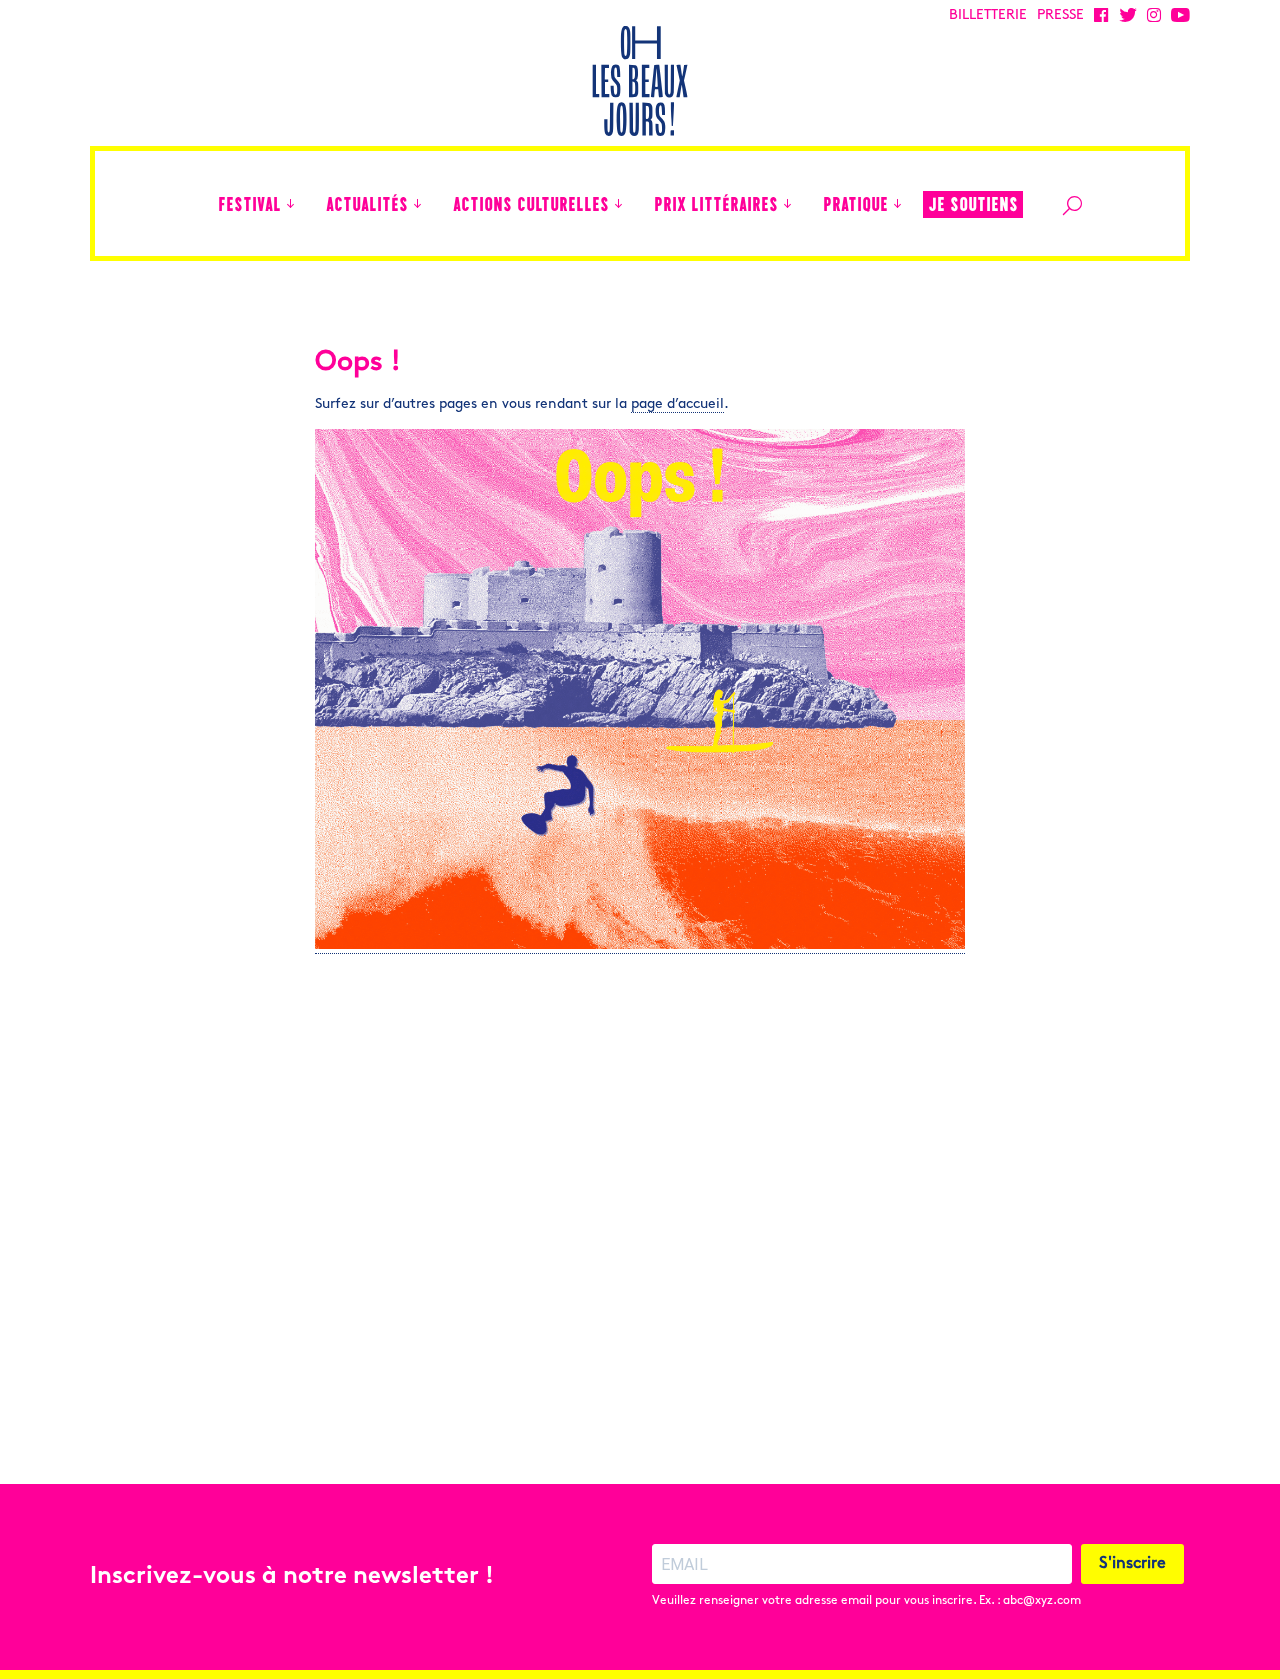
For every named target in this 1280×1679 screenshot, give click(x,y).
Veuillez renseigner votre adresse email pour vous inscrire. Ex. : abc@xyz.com (866, 1601)
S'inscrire (1132, 1564)
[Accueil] (193, 203)
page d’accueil (677, 404)
